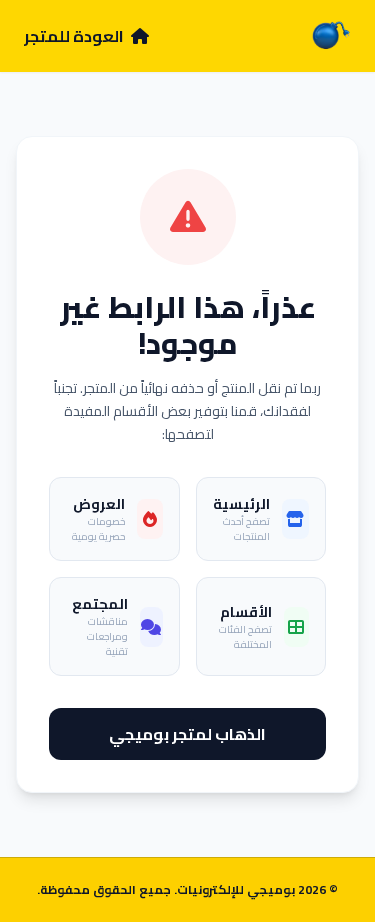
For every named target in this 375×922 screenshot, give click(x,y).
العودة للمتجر (75, 36)
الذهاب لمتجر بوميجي (187, 734)
